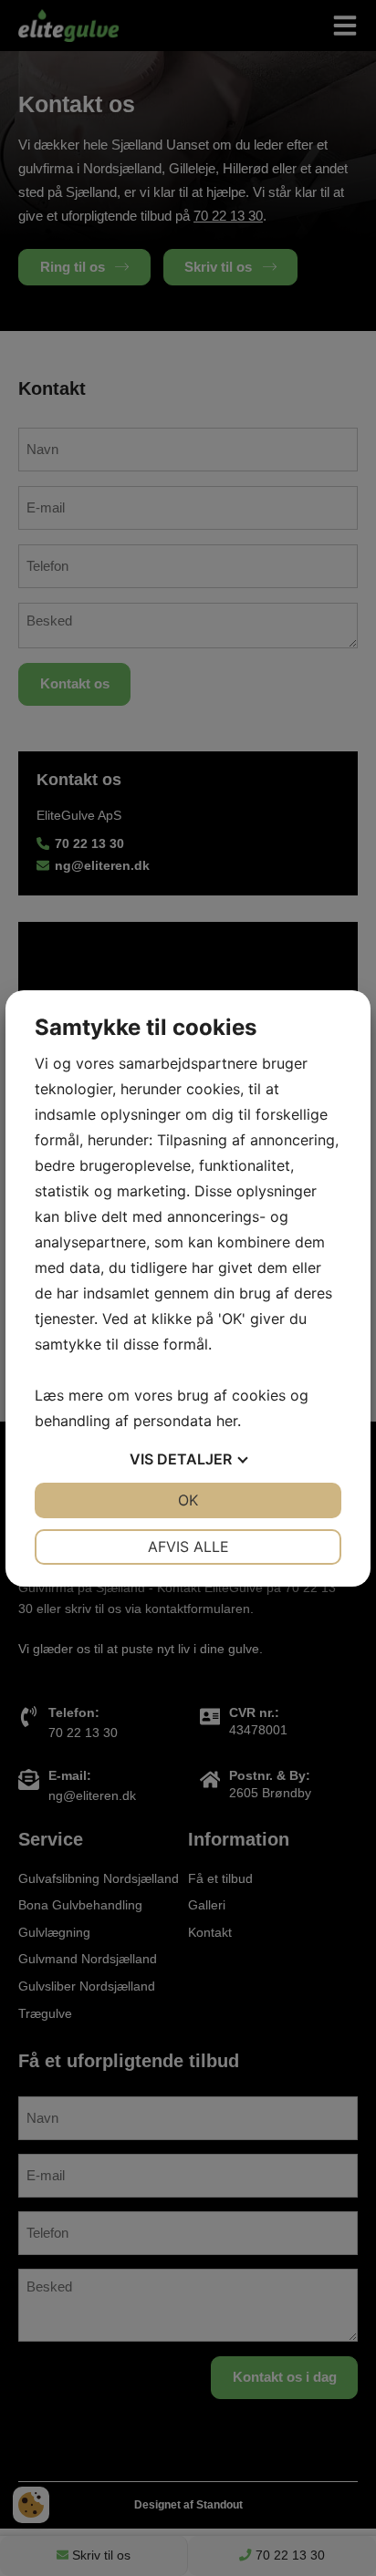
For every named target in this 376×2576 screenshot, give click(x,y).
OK (188, 1500)
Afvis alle (188, 1547)
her (227, 1421)
